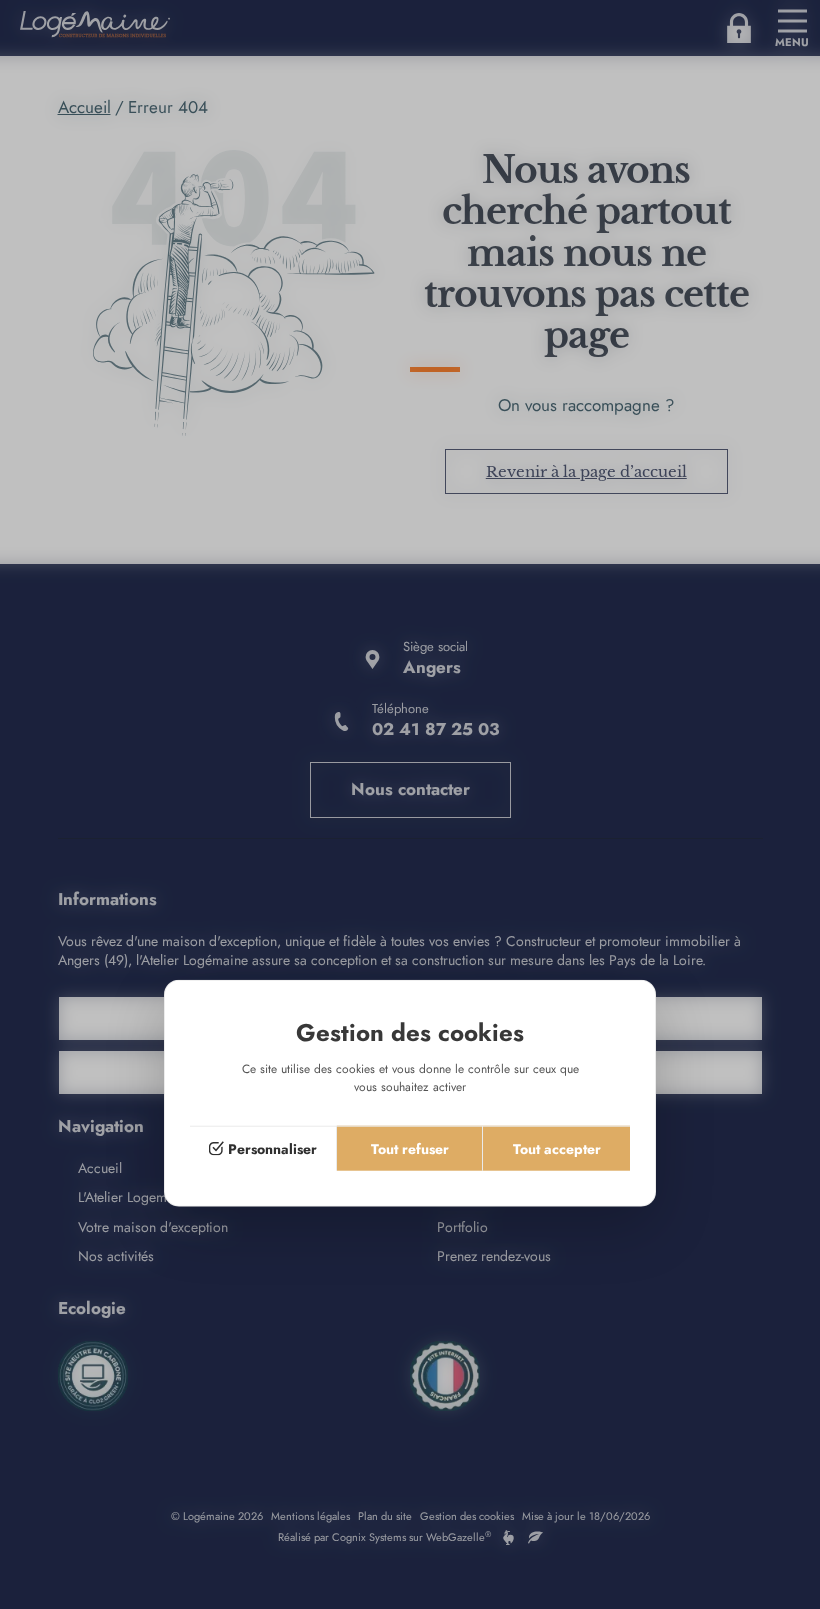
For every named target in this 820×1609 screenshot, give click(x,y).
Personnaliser (272, 1149)
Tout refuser (410, 1149)
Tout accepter (557, 1149)
